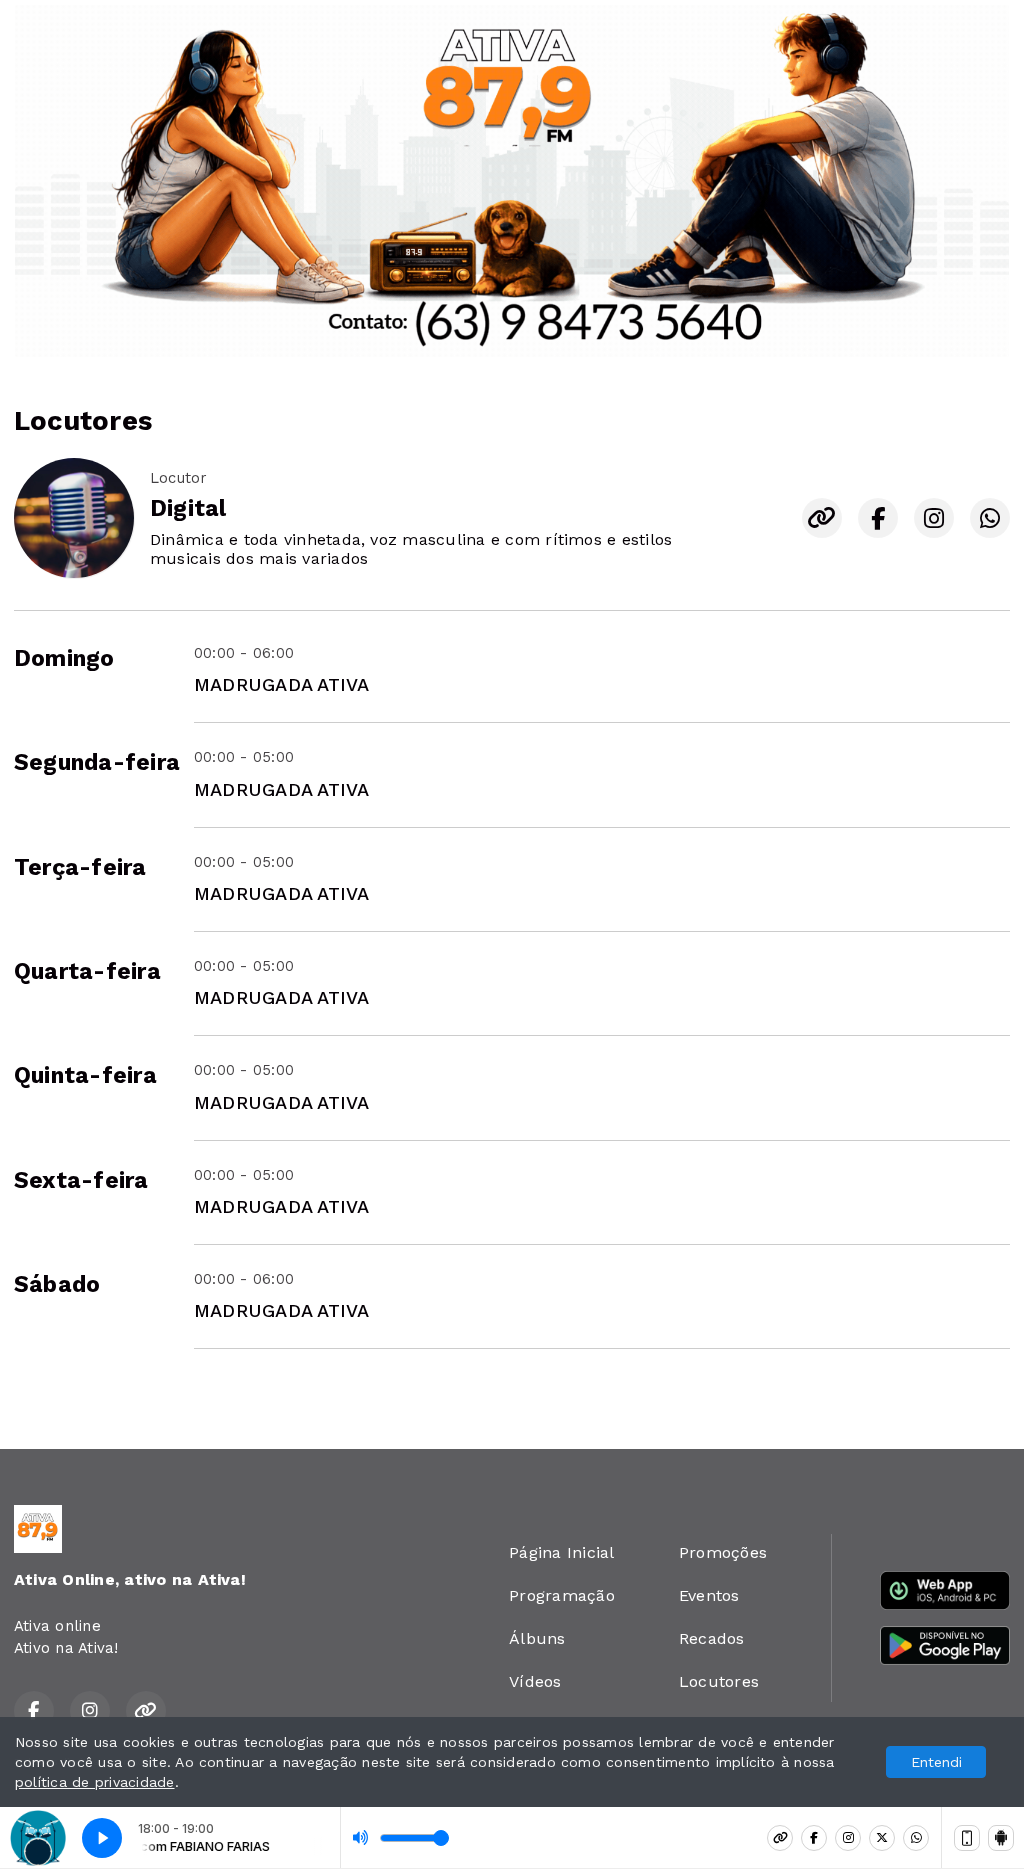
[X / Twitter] (882, 1838)
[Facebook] (814, 1838)
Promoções (723, 1552)
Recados (712, 1638)
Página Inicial (561, 1552)
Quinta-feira (85, 1075)
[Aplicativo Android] (1001, 1838)
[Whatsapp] (916, 1838)
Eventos (709, 1595)
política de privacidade (95, 1782)
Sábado (57, 1284)
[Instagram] (848, 1838)
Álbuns (537, 1638)
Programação (562, 1595)
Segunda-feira (97, 762)
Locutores (719, 1681)
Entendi (936, 1762)
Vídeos (535, 1681)
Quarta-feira (87, 971)
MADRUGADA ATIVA (282, 684)
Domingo (64, 658)
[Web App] (967, 1838)
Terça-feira (80, 867)
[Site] (780, 1838)
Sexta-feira (81, 1180)
